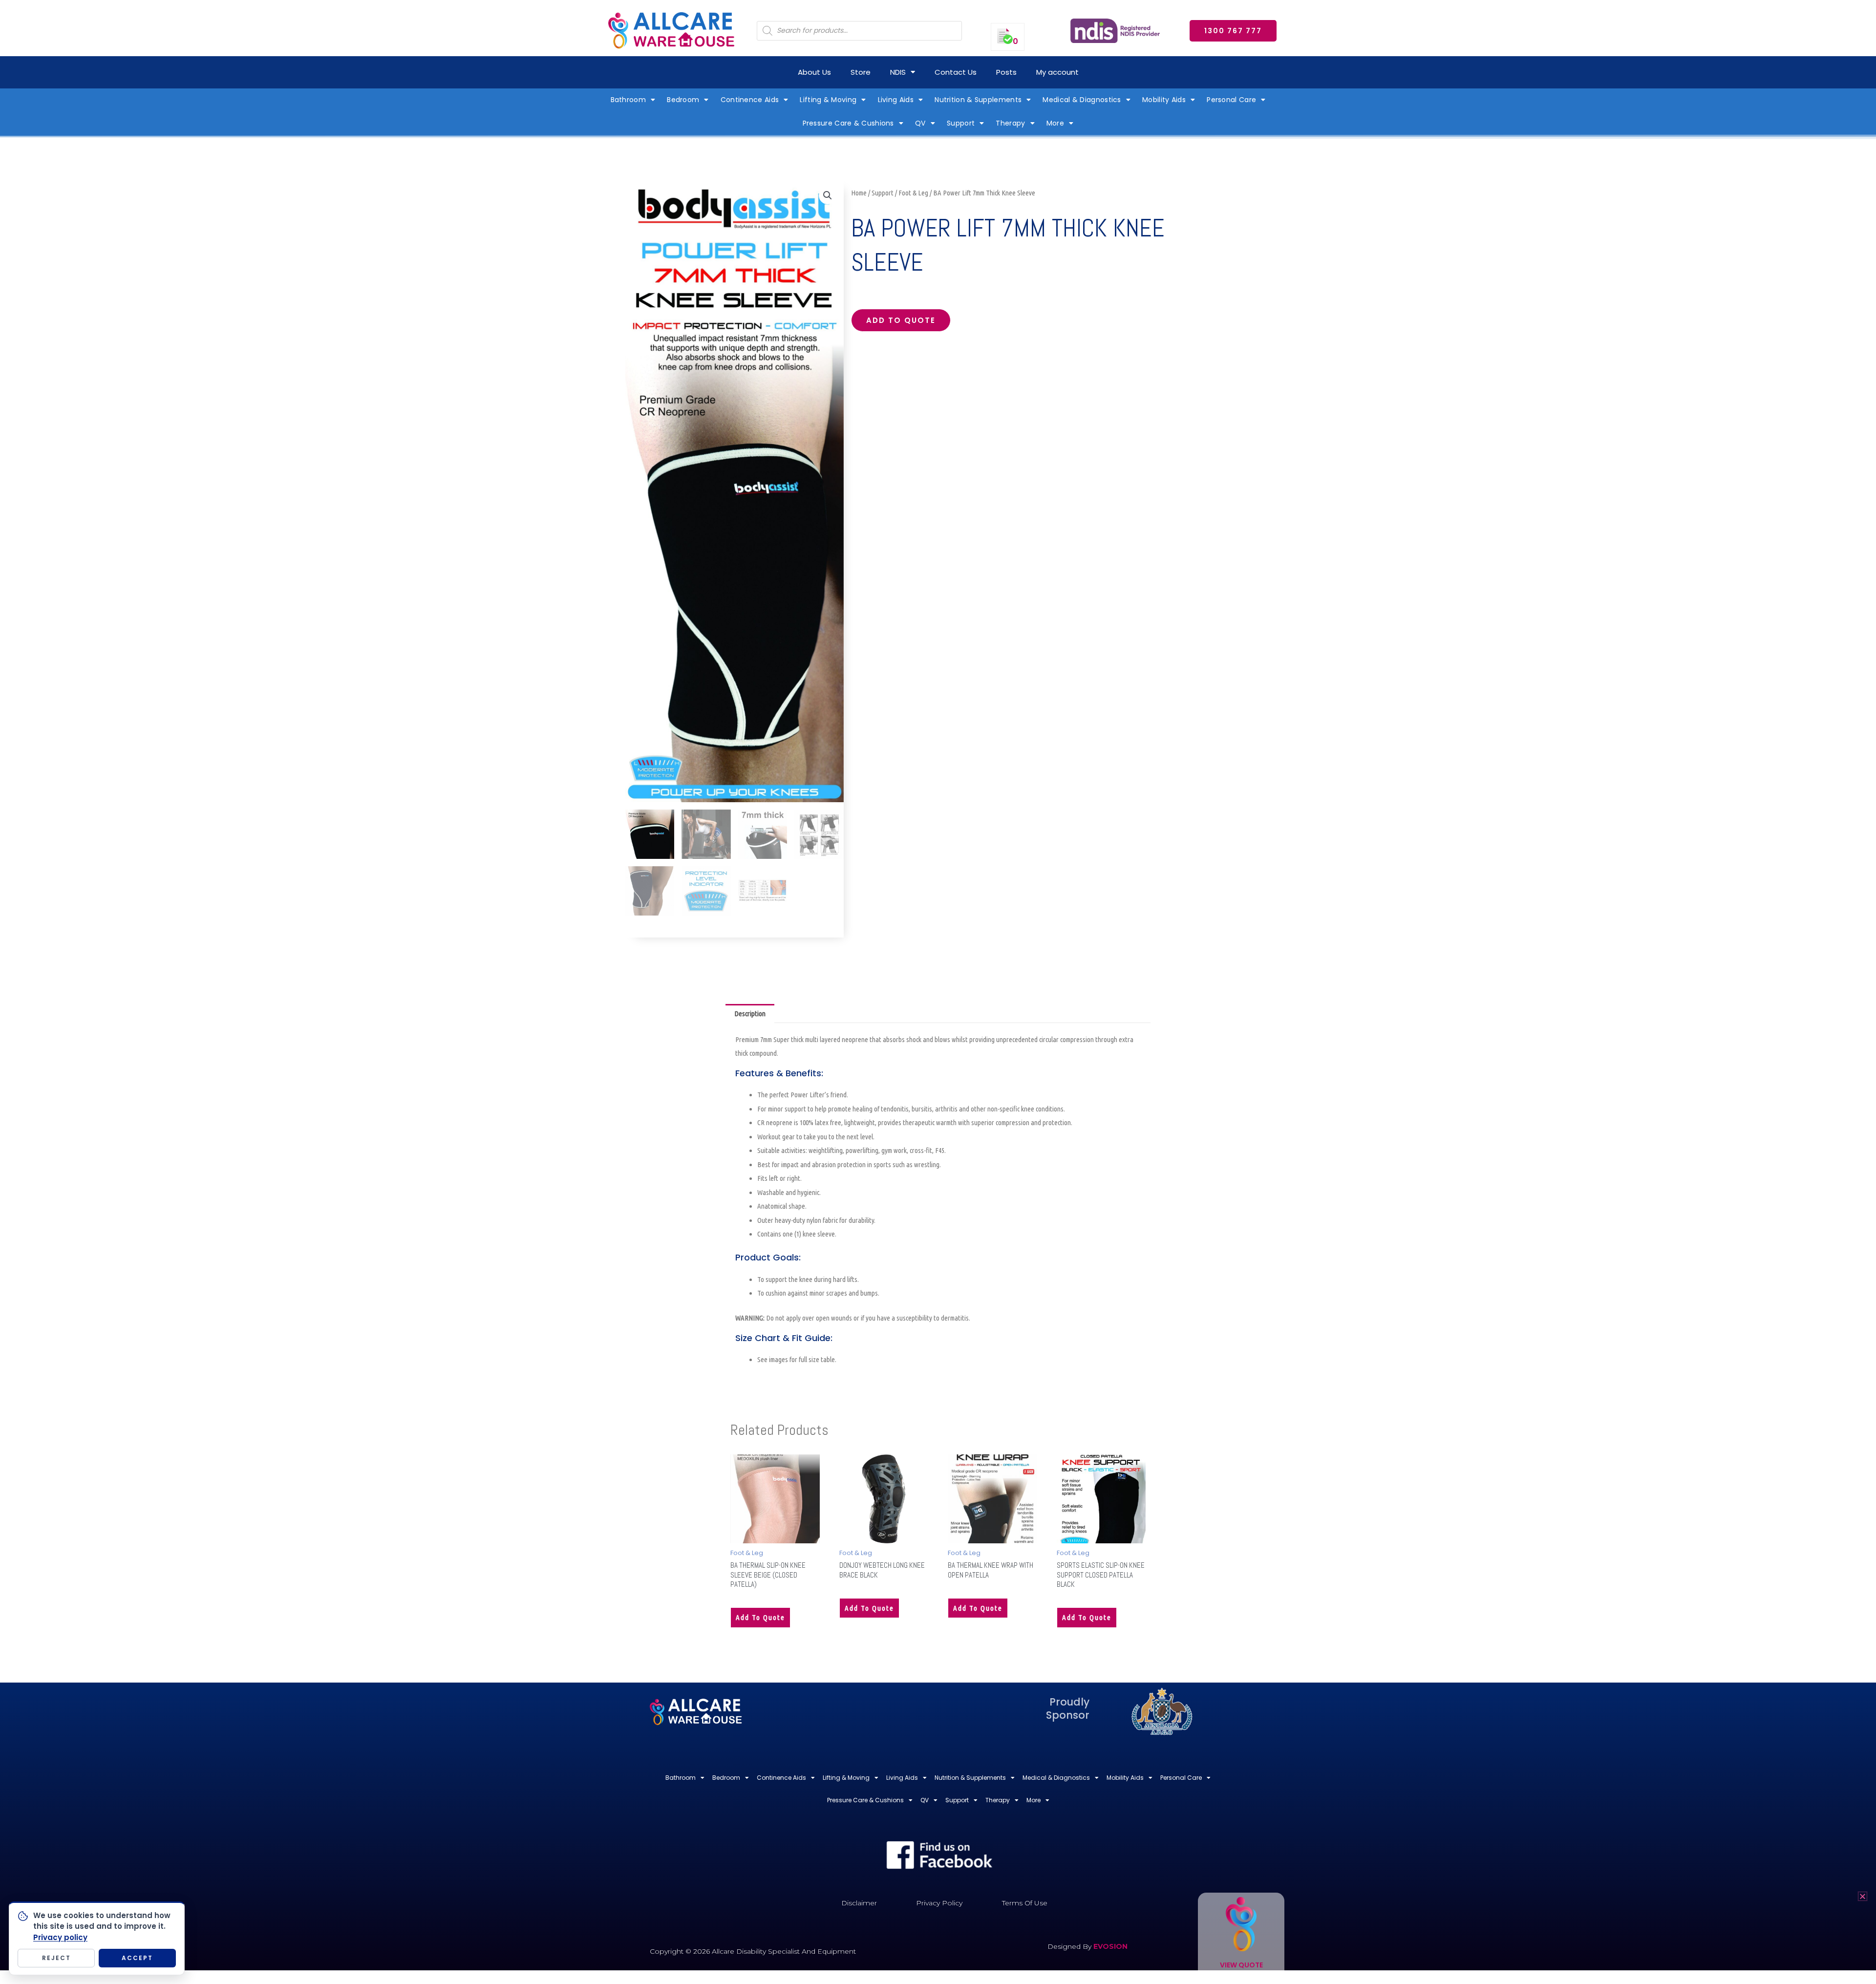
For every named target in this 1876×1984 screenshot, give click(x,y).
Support (961, 123)
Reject (56, 1958)
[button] (828, 195)
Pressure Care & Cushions (848, 123)
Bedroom (683, 100)
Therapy (1010, 123)
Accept (137, 1958)
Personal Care (1231, 100)
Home (859, 193)
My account (1057, 72)
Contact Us (956, 72)
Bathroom (628, 100)
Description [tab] (750, 1013)
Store (861, 72)
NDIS (898, 72)
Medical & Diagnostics (1082, 100)
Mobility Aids (1164, 100)
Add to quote (901, 320)
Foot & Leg (913, 193)
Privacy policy (60, 1937)
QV (920, 123)
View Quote (1241, 1965)
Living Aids (896, 100)
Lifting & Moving (828, 100)
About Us (814, 72)
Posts (1006, 72)
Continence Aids (750, 100)
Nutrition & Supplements (978, 100)
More (1055, 123)
